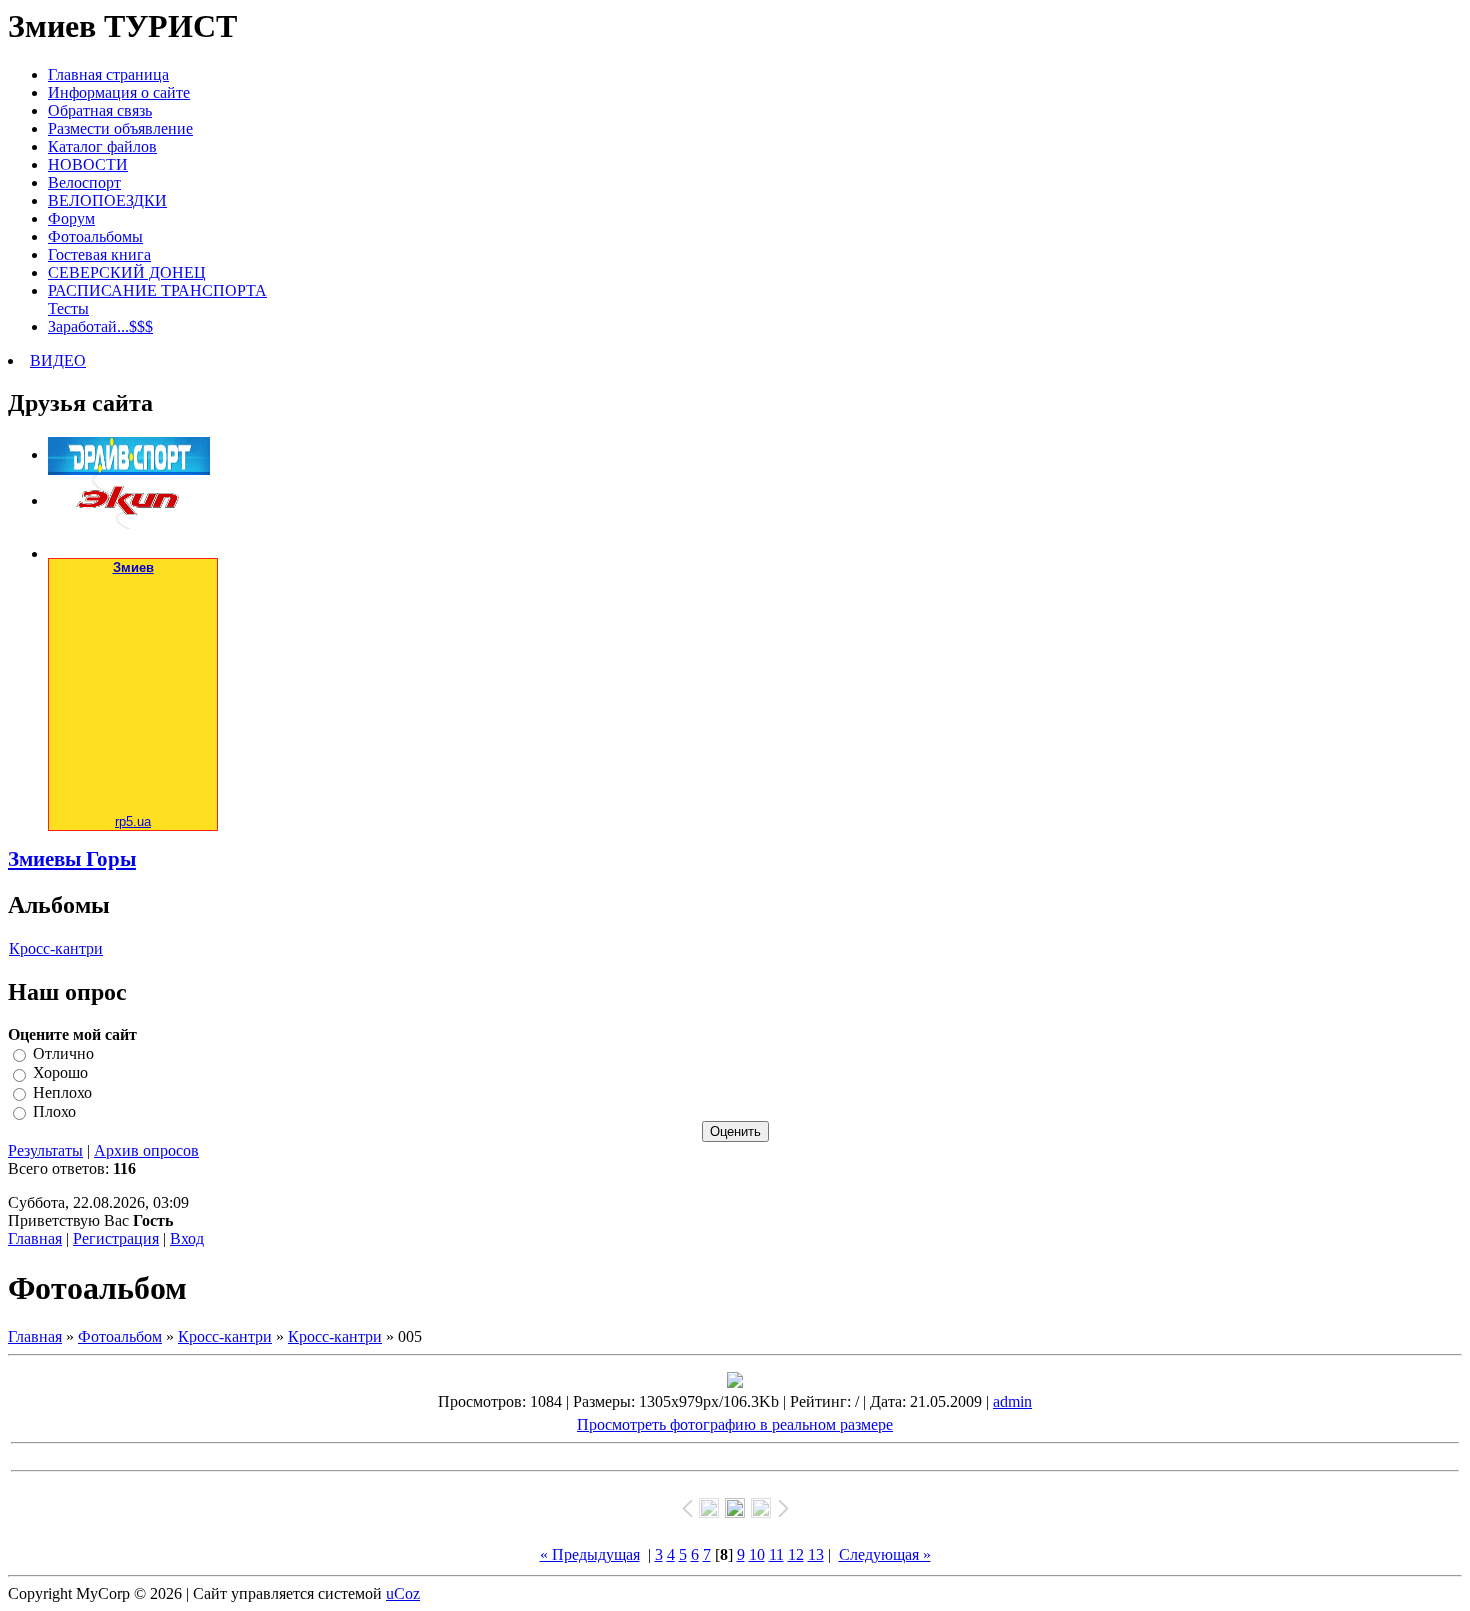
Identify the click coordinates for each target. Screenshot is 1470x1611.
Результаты (45, 1150)
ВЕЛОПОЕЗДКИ (107, 200)
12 (796, 1554)
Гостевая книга (99, 254)
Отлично (63, 1053)
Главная (35, 1238)
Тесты (68, 308)
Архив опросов (146, 1150)
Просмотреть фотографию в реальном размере (735, 1424)
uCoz (403, 1593)
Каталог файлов (102, 146)
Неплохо (62, 1092)
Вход (187, 1238)
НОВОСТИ (88, 164)
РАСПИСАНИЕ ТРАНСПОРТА (157, 290)
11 (776, 1554)
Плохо (54, 1111)
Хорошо (60, 1073)
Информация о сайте (119, 92)
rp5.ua (133, 821)
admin (1012, 1401)
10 (757, 1554)
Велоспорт (84, 182)
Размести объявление (120, 128)
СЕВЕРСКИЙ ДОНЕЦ (127, 272)
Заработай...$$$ (100, 326)
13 (816, 1554)
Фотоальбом (120, 1336)
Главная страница (108, 74)
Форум (71, 218)
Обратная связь (100, 110)
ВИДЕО (58, 360)
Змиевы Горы (72, 859)
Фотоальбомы (95, 236)
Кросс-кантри (56, 948)
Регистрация (116, 1238)
